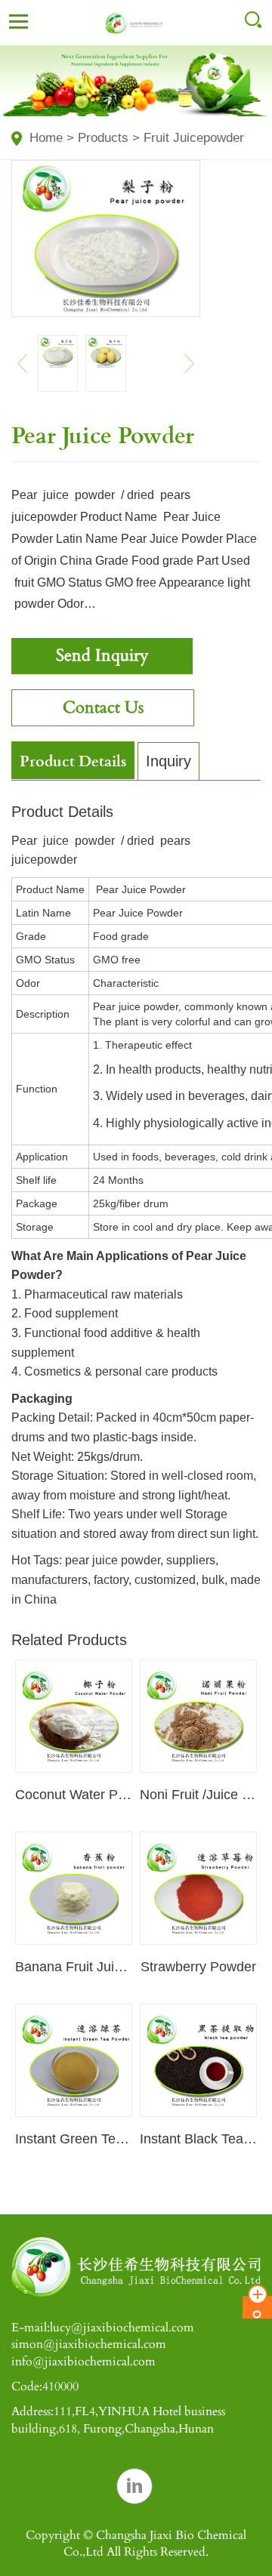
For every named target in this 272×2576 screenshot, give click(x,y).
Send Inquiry (102, 655)
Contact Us (103, 707)
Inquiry (168, 761)
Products (103, 138)
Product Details (73, 760)
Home (46, 138)
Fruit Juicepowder (194, 138)
